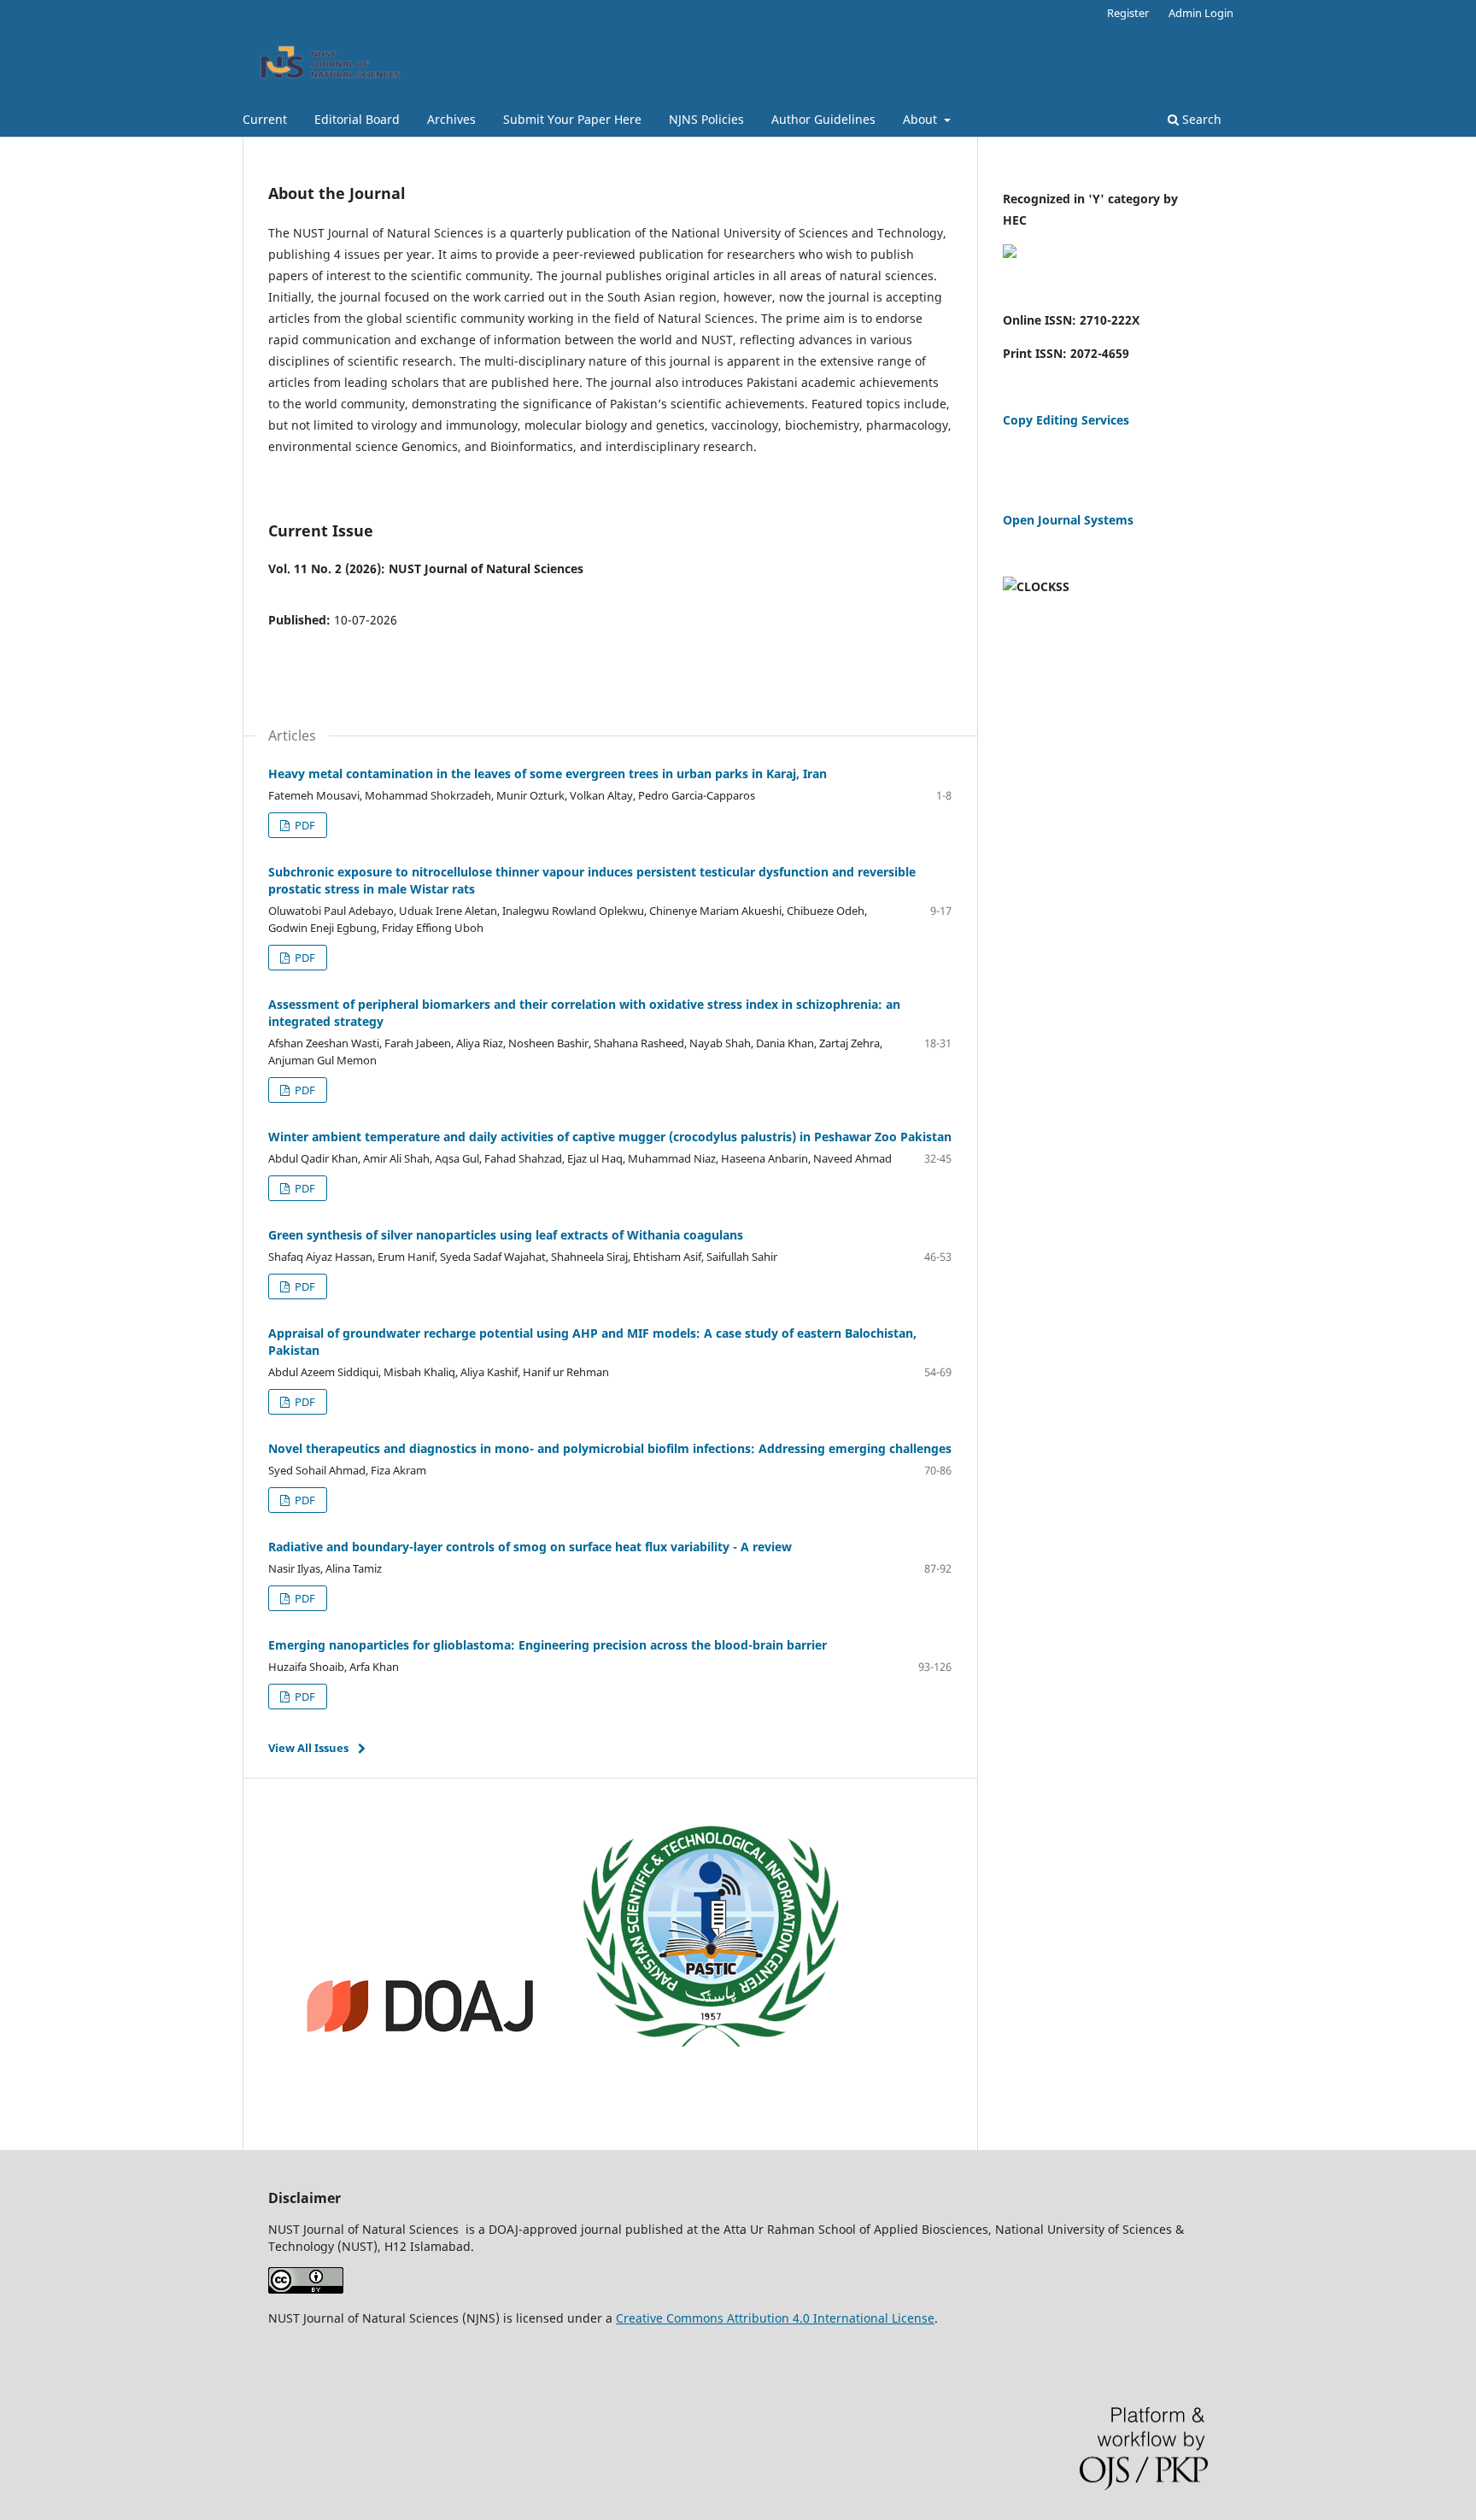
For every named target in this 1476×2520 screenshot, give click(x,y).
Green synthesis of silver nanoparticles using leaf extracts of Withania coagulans (506, 1235)
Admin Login (1201, 13)
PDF (304, 825)
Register (1128, 13)
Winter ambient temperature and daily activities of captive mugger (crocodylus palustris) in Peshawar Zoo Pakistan (610, 1137)
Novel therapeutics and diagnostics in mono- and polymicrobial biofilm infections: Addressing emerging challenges (610, 1448)
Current (265, 119)
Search (1200, 119)
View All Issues (308, 1748)
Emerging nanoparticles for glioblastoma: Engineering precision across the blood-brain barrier (548, 1645)
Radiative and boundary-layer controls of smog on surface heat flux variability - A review (530, 1547)
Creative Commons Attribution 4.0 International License (775, 2318)
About (922, 119)
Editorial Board (357, 119)
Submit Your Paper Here (572, 119)
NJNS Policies (706, 119)
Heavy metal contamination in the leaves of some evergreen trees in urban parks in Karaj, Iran (548, 774)
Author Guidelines (823, 119)
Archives (451, 119)
